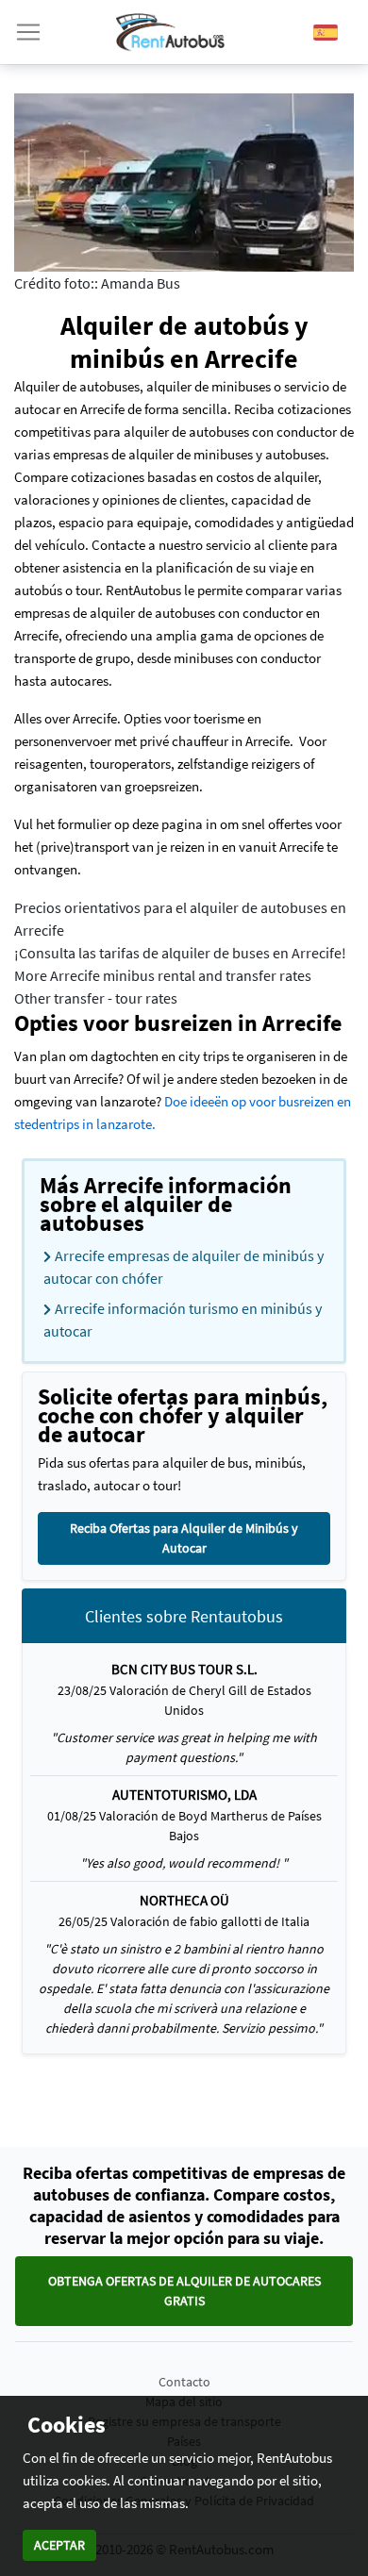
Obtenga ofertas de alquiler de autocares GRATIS (184, 2291)
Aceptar (59, 2545)
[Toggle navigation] (28, 32)
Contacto (184, 2382)
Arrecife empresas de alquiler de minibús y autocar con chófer (184, 1267)
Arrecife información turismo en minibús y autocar (183, 1320)
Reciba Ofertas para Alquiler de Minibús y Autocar (184, 1538)
